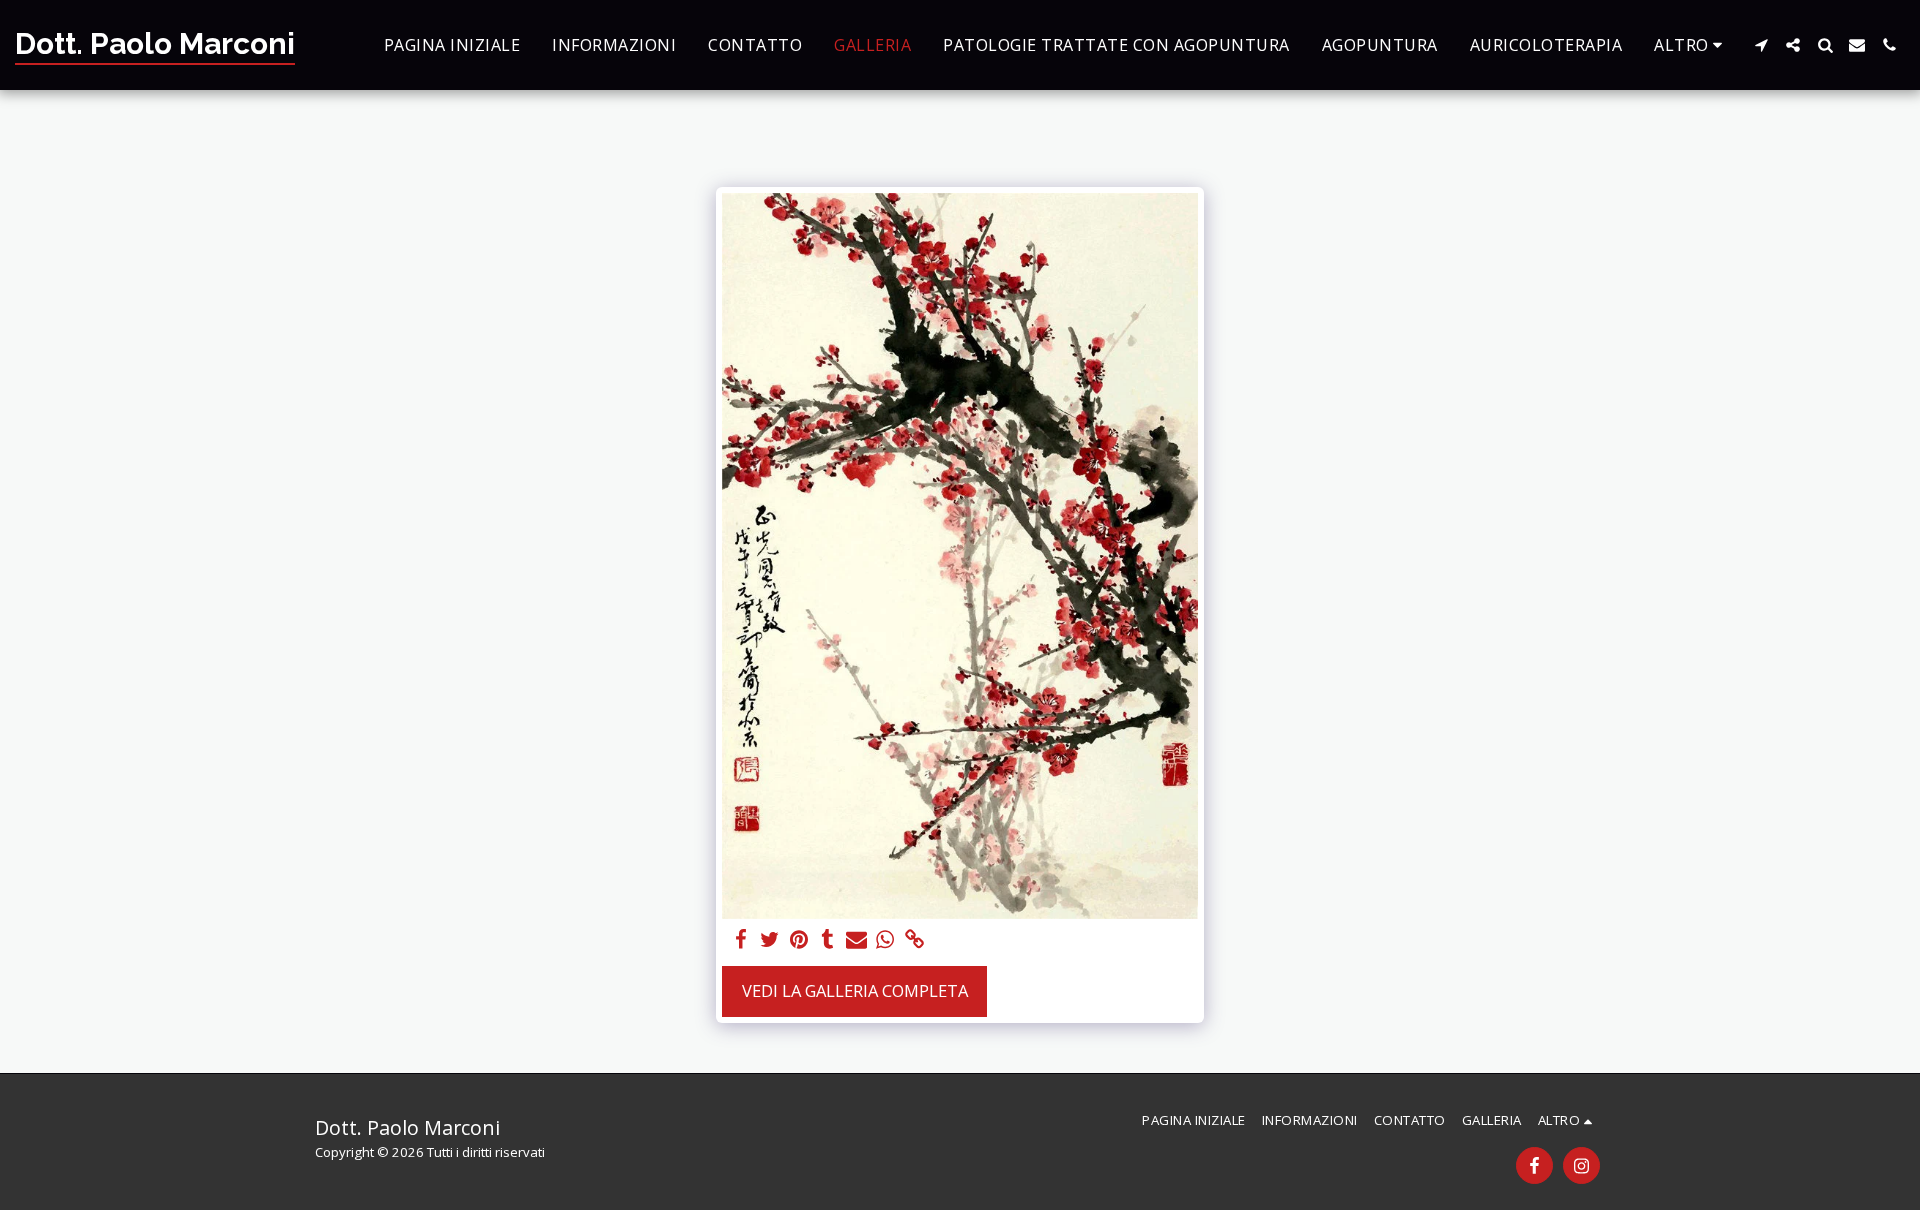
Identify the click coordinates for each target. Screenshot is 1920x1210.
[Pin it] (798, 940)
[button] (1761, 45)
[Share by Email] (856, 940)
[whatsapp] (885, 940)
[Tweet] (770, 940)
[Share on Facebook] (741, 940)
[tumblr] (827, 940)
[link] (914, 940)
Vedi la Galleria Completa (855, 990)
